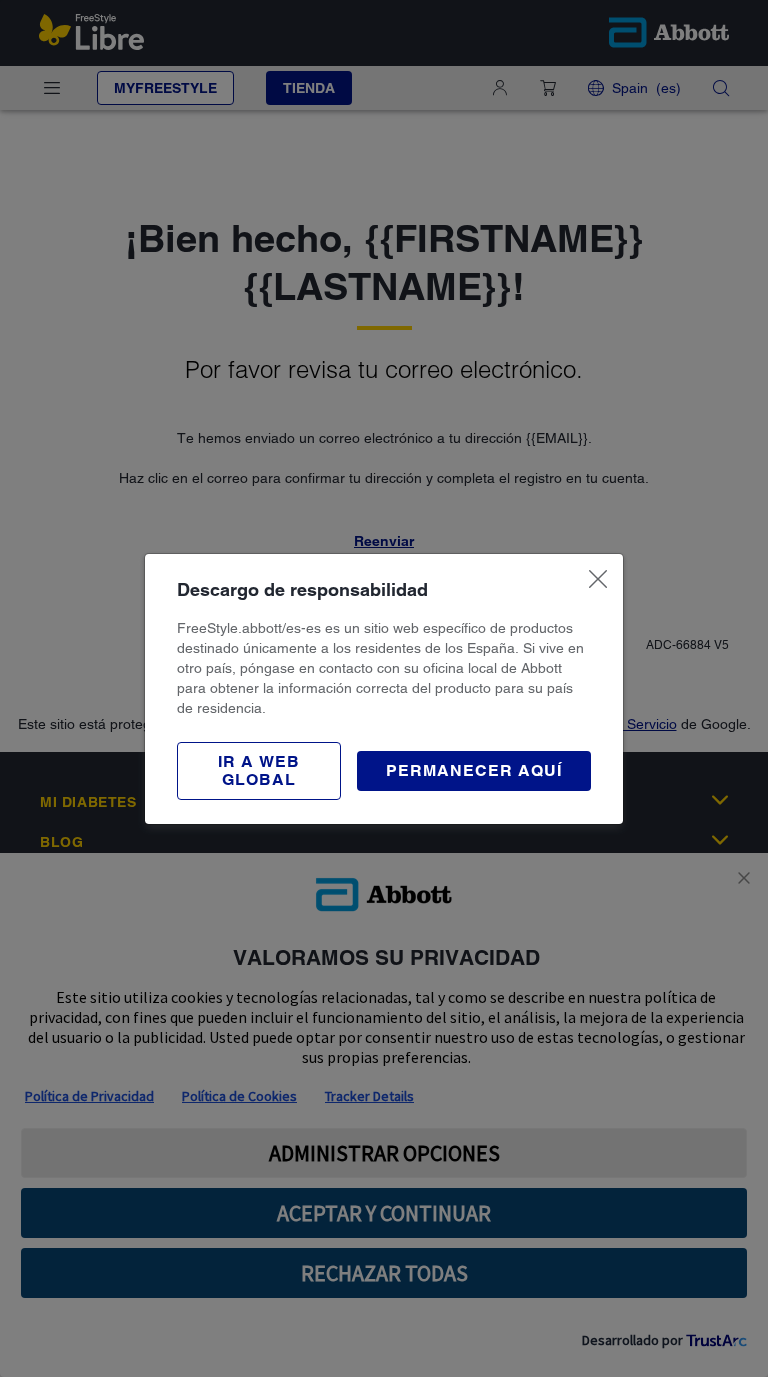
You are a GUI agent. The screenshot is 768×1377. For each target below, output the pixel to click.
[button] (259, 771)
